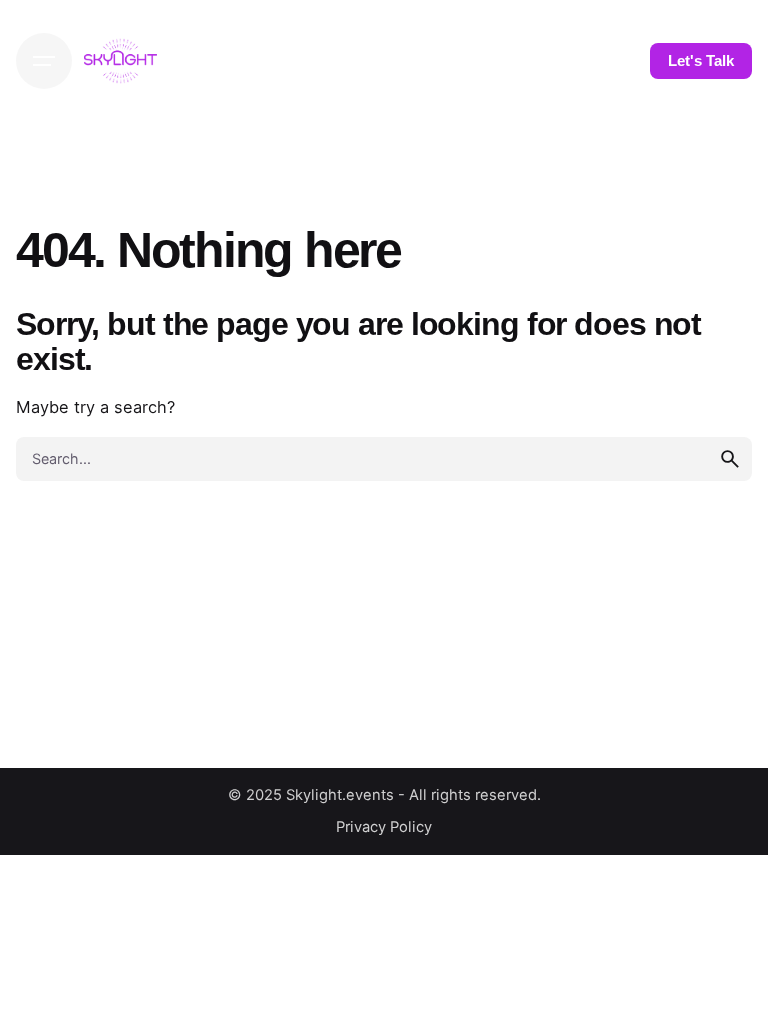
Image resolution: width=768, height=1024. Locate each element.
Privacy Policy (384, 827)
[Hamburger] (44, 61)
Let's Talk (701, 61)
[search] (730, 459)
